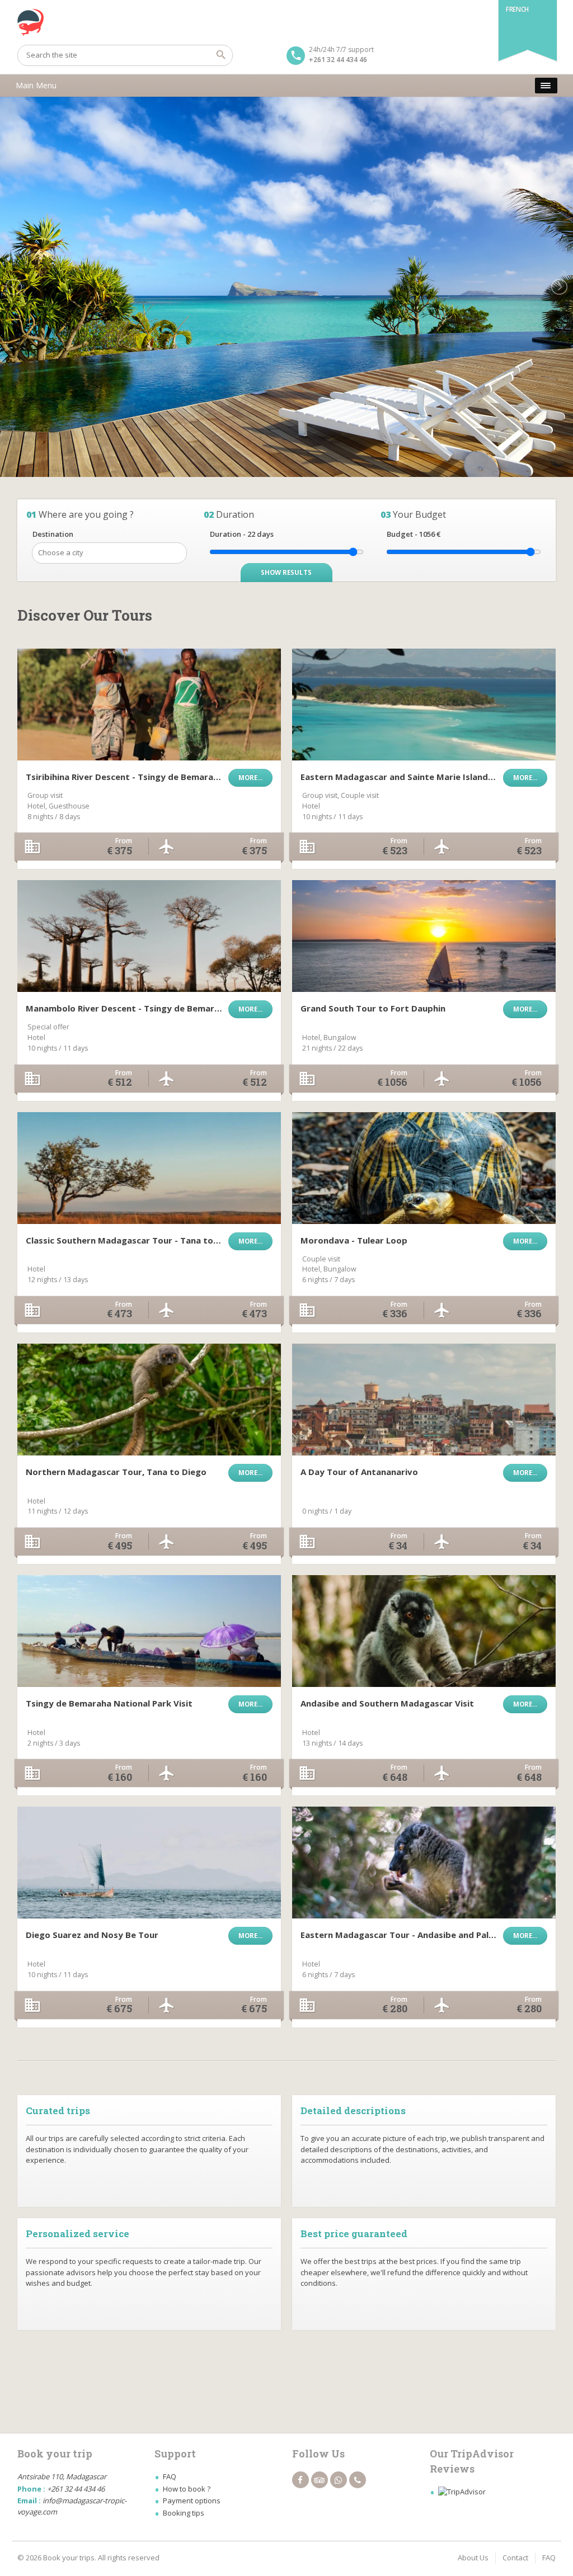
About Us (473, 2558)
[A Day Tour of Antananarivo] (424, 1400)
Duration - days (242, 534)
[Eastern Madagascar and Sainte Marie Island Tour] (424, 705)
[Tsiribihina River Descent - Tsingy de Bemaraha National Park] (149, 705)
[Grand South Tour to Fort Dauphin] (424, 936)
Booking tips (184, 2513)
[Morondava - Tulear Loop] (424, 1168)
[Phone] (358, 2480)
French (517, 9)
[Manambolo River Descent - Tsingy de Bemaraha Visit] (149, 936)
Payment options (192, 2501)
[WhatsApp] (339, 2480)
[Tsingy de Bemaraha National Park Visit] (149, 1631)
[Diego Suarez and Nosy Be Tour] (149, 1863)
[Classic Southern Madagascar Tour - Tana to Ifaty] (149, 1168)
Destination (53, 534)
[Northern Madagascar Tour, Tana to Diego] (149, 1400)
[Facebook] (300, 2480)
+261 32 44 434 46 (338, 60)
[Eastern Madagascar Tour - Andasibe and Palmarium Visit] (424, 1863)
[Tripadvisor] (320, 2480)
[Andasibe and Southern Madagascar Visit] (424, 1631)
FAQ (170, 2476)
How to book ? (187, 2489)
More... (250, 777)
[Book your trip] (287, 22)
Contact (515, 2558)
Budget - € (414, 534)
